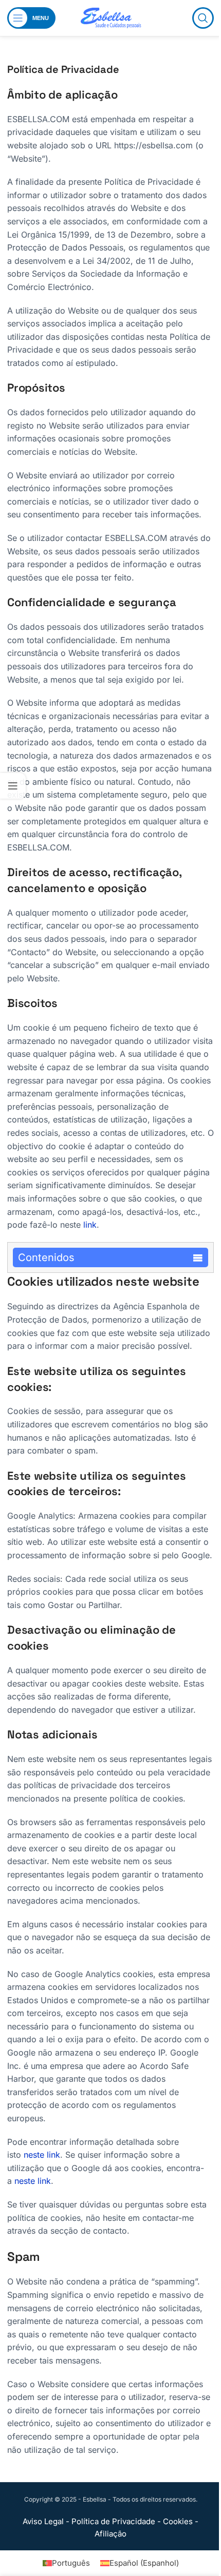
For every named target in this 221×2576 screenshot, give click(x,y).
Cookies (178, 2521)
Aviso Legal (43, 2521)
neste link (42, 2155)
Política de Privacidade (113, 2521)
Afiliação (110, 2534)
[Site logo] (110, 17)
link (90, 1225)
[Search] (203, 18)
